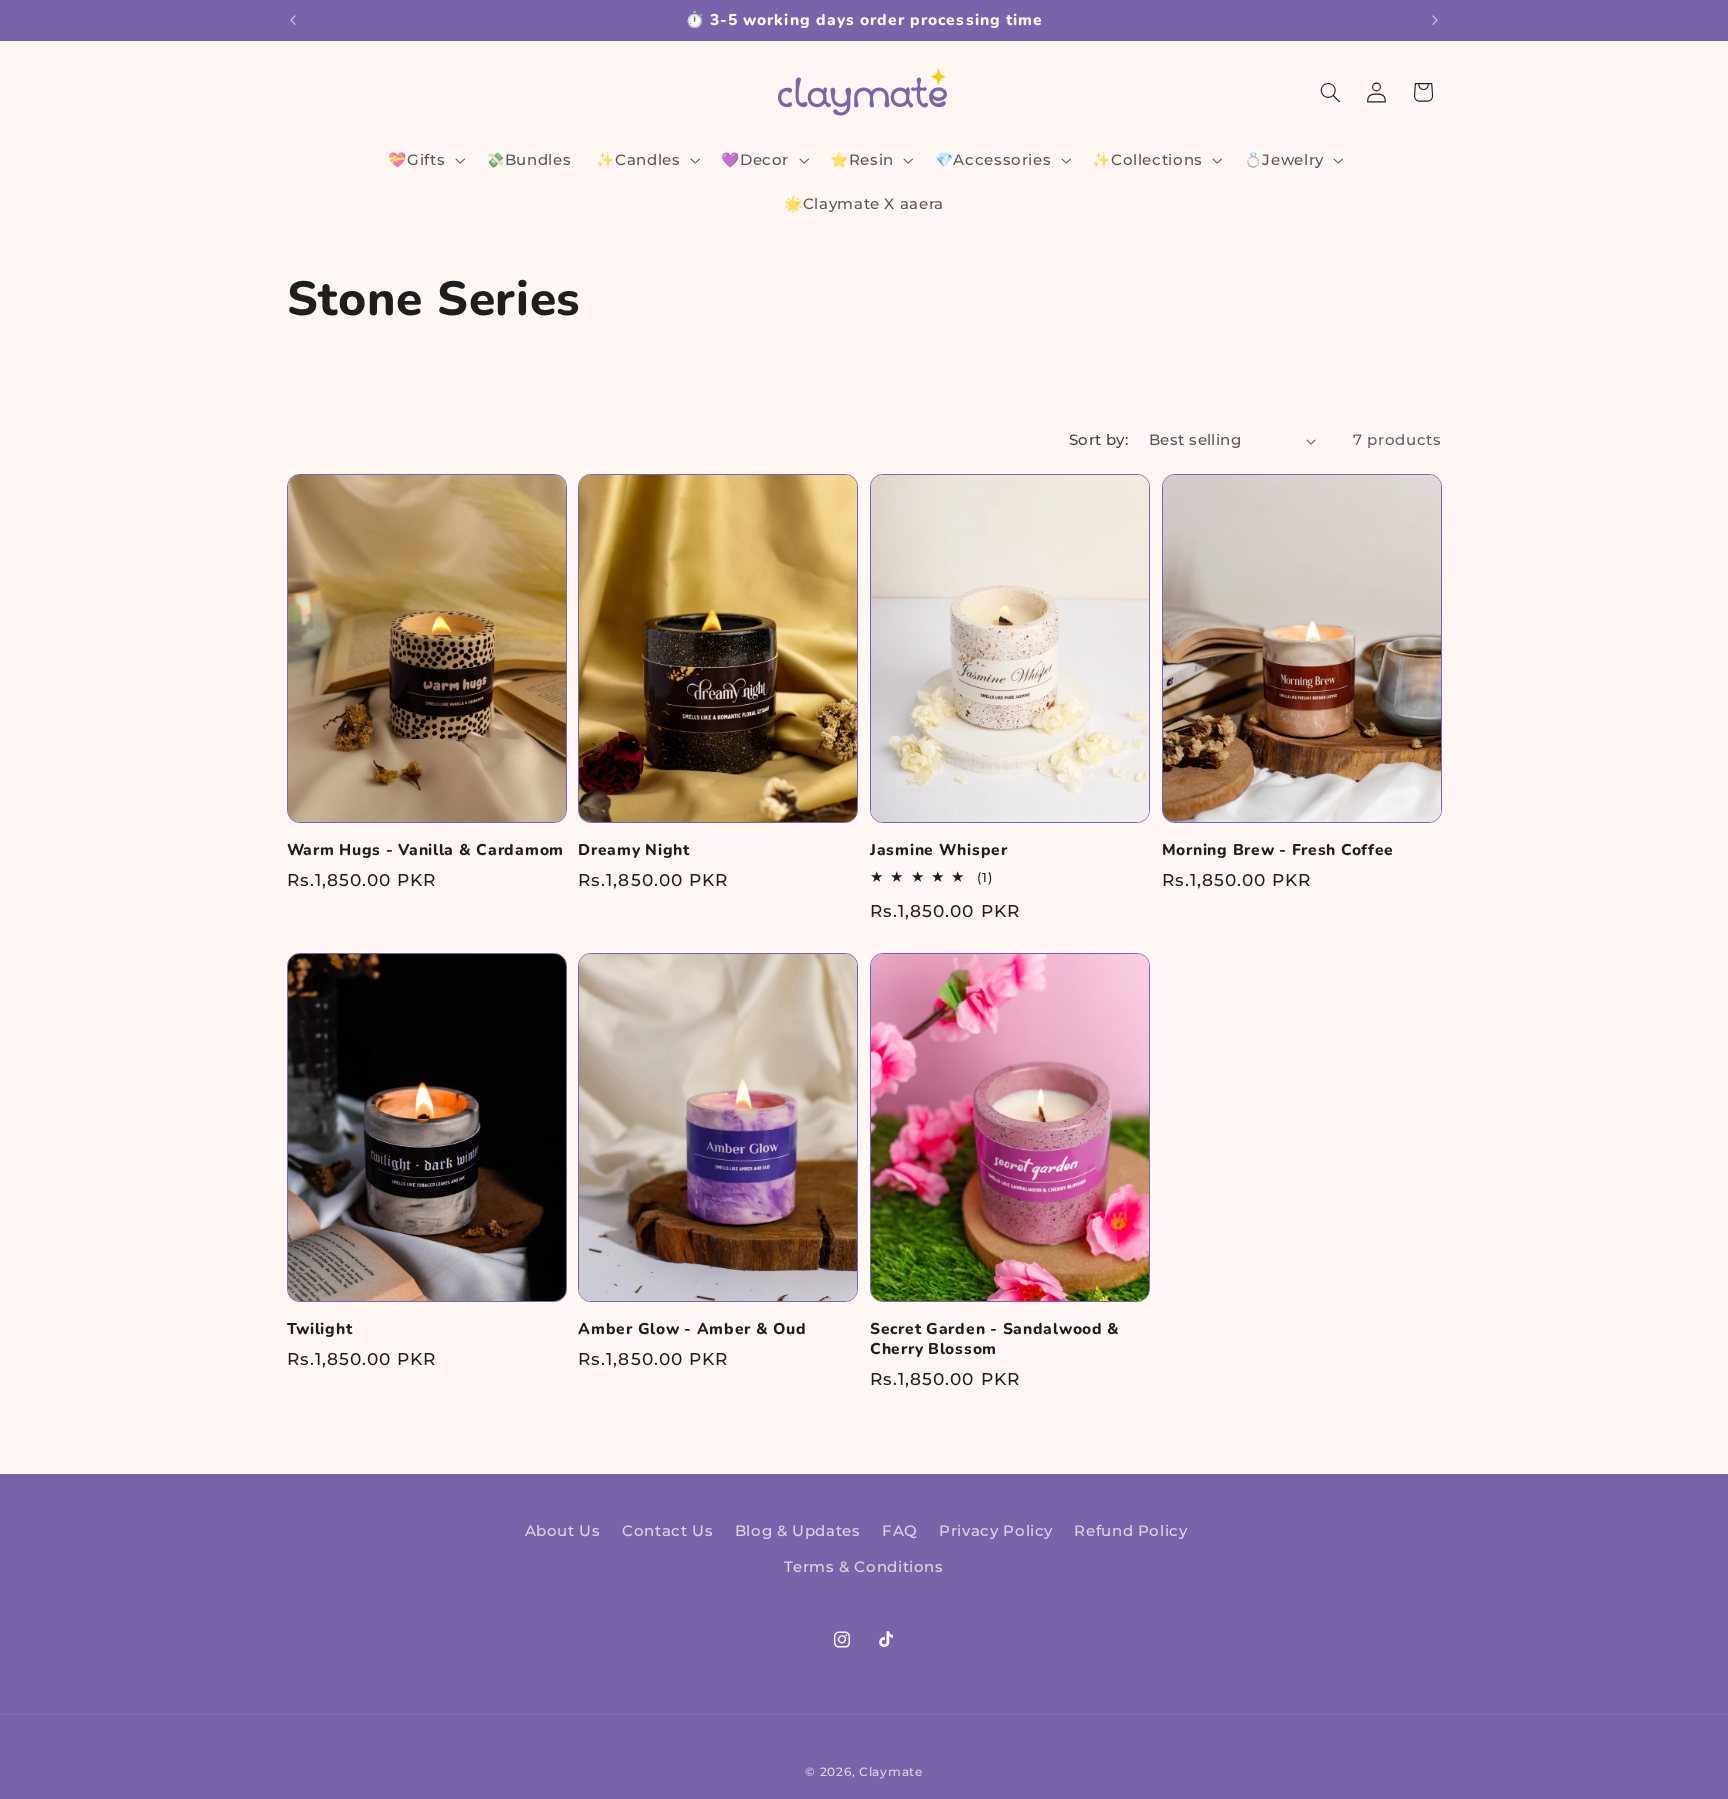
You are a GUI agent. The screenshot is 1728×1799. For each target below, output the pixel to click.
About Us (563, 1531)
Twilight (320, 1330)
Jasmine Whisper (939, 851)
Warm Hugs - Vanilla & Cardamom (426, 851)
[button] (425, 160)
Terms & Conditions (863, 1568)
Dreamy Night (634, 851)
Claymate (891, 1772)
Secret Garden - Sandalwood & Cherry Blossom (995, 1339)
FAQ (900, 1531)
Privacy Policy (996, 1531)
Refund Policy (1130, 1531)
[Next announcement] (1435, 20)
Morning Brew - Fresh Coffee (1278, 851)
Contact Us (667, 1531)
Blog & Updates (798, 1531)
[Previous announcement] (293, 20)
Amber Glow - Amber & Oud (692, 1330)
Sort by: (1098, 440)
